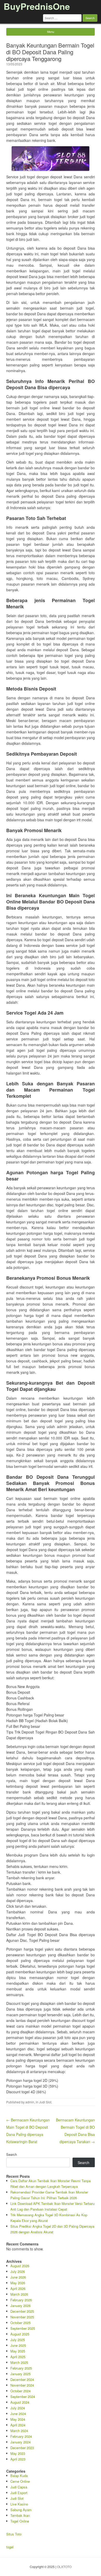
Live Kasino (19, 2504)
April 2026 (18, 2288)
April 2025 (18, 2357)
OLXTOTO (64, 2567)
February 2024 (21, 2436)
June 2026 (18, 2277)
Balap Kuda (19, 2476)
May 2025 (18, 2351)
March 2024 (19, 2431)
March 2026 (19, 2294)
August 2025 (20, 2334)
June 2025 (18, 2345)
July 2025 (18, 2340)
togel (10, 2547)
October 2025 (20, 2323)
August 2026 (20, 2266)
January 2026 (20, 2306)
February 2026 (21, 2300)
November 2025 (22, 2317)
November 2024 (22, 2385)
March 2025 (19, 2362)
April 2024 (18, 2425)
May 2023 (18, 2453)
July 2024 (18, 2408)
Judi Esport (19, 2493)
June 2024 (18, 2414)
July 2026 (18, 2271)
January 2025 (20, 2374)
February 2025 (21, 2368)
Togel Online (20, 2521)
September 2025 (23, 2328)
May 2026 (18, 2283)
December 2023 (22, 2448)
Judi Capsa (19, 2487)
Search (12, 2154)
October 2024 (20, 2391)
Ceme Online (20, 2481)
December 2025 (22, 2311)
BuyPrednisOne (37, 6)
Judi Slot (45, 2102)
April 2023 (18, 2459)
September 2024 (23, 2397)
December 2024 (22, 2379)
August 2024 (20, 2402)
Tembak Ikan (20, 2515)
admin (30, 2102)
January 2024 (20, 2442)
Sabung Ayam (21, 2510)
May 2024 (18, 2419)
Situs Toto (14, 2534)
